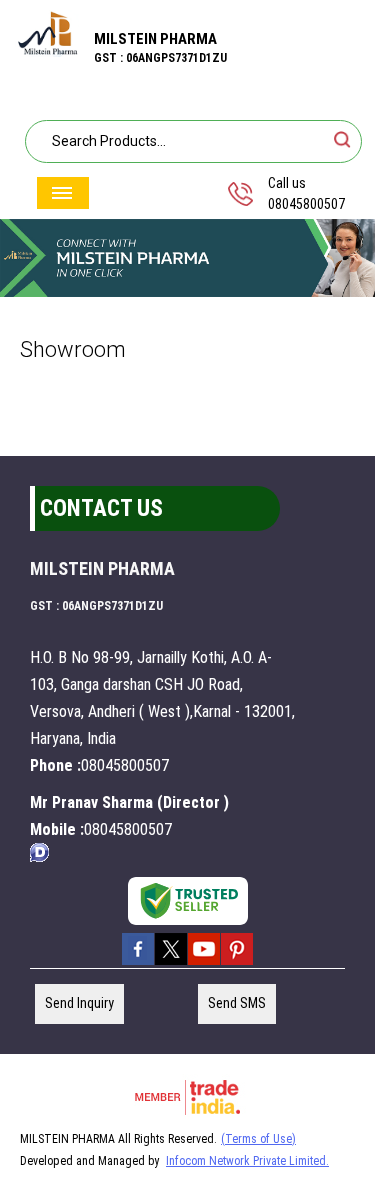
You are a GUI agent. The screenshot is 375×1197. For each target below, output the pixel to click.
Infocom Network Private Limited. (247, 1161)
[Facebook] (138, 963)
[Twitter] (171, 963)
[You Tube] (204, 963)
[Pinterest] (237, 963)
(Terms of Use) (258, 1139)
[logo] (47, 51)
